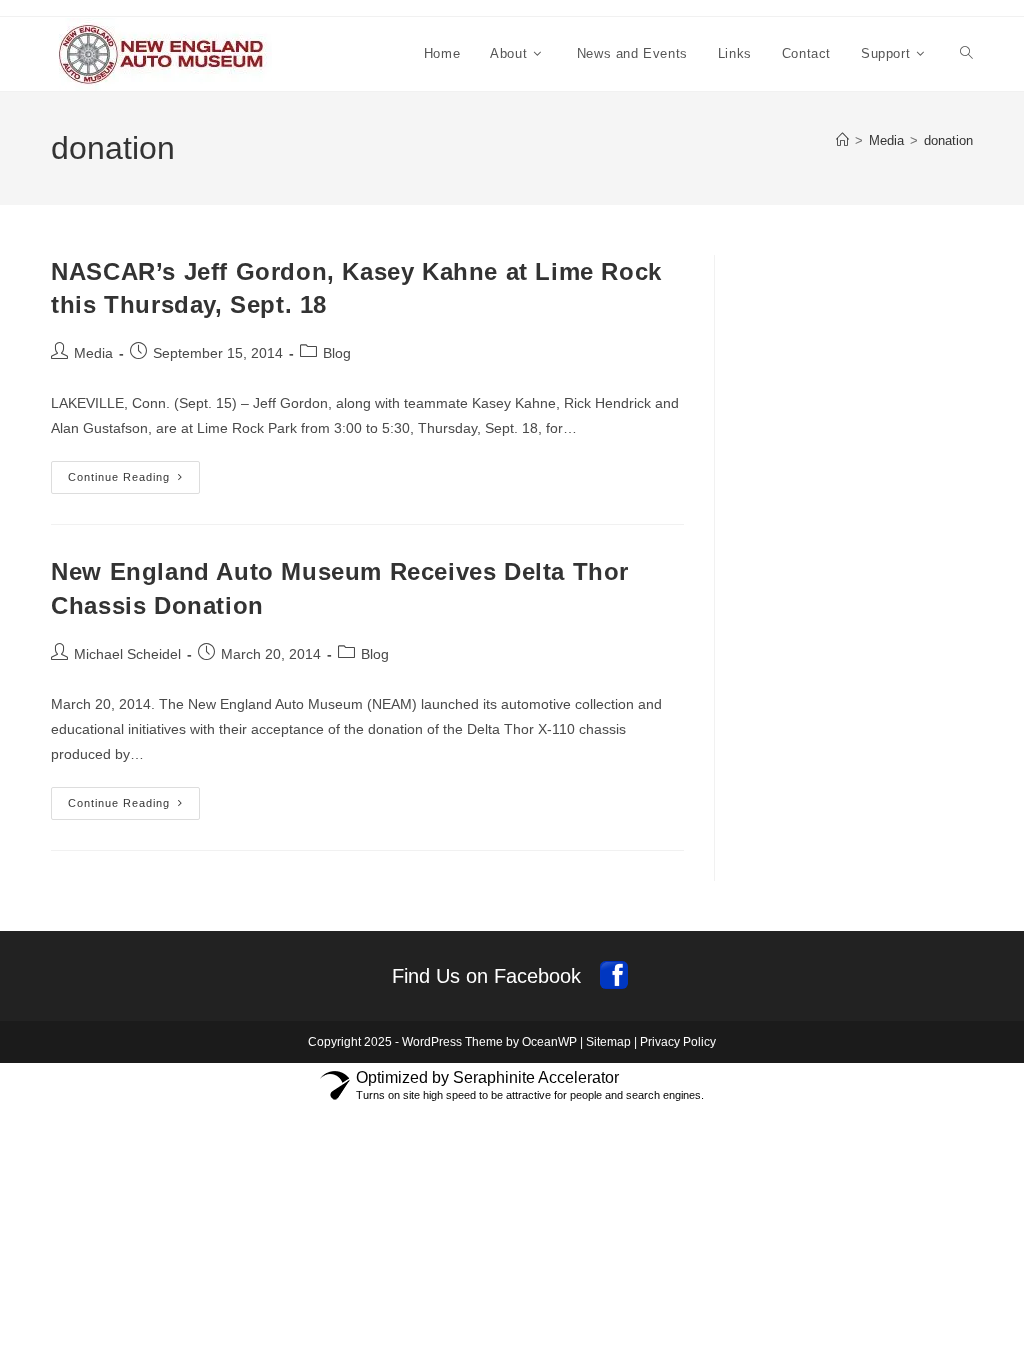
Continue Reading (134, 482)
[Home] (842, 140)
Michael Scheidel (127, 654)
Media (93, 353)
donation (948, 140)
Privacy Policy (678, 1042)
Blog (337, 353)
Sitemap (608, 1042)
